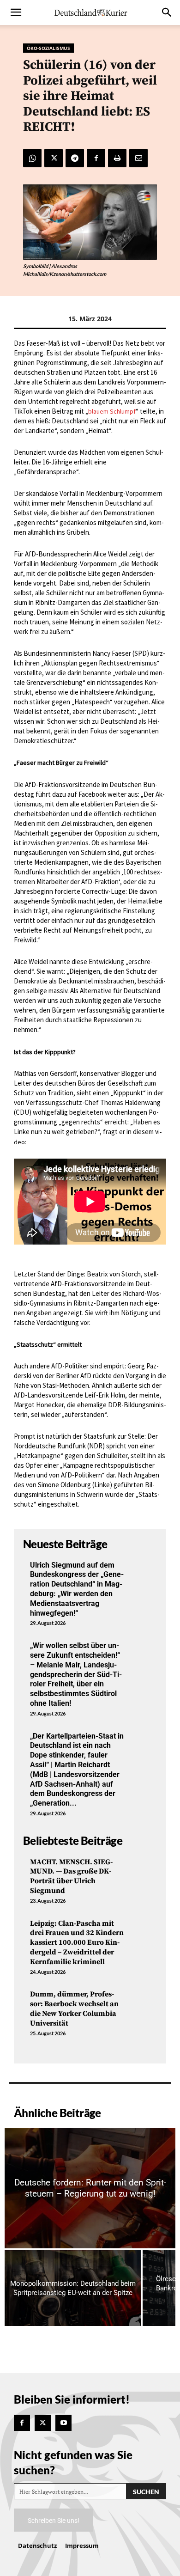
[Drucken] (117, 158)
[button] (16, 12)
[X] (54, 158)
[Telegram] (75, 158)
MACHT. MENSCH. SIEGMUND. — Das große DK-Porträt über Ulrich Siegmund (71, 1876)
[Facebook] (96, 158)
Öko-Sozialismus (48, 48)
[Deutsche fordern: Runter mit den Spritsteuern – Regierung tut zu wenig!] (90, 2188)
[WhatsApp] (32, 158)
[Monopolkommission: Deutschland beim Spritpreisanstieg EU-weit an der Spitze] (73, 2288)
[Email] (138, 158)
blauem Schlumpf (112, 411)
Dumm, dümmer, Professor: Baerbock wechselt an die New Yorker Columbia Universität (74, 2008)
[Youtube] (63, 2423)
